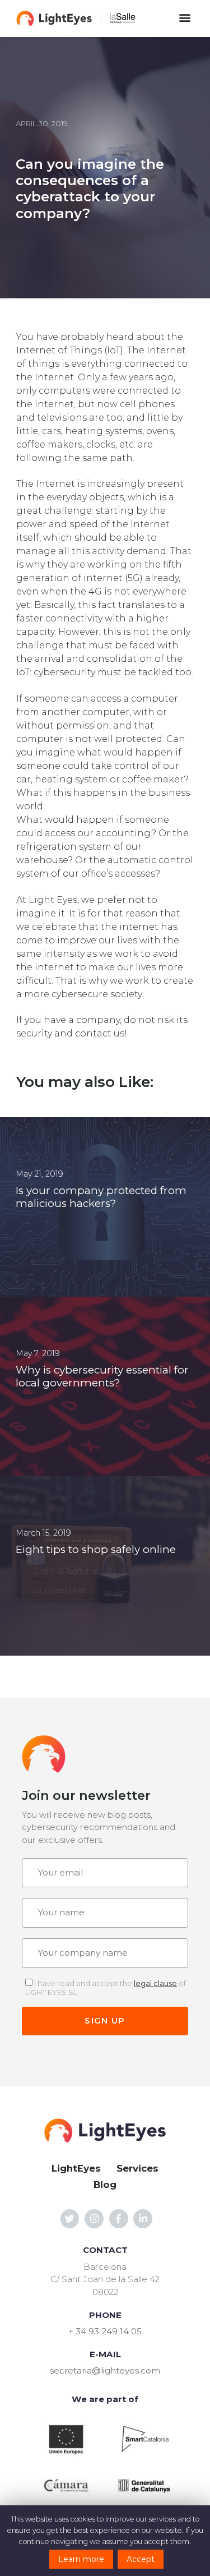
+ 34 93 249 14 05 (105, 2331)
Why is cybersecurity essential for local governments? (102, 1377)
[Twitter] (70, 2219)
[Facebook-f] (119, 2219)
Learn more (81, 2559)
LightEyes (76, 2168)
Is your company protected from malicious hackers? (101, 1197)
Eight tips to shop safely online (96, 1550)
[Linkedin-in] (143, 2219)
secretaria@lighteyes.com (105, 2370)
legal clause (155, 1983)
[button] (185, 18)
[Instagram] (94, 2219)
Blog (105, 2185)
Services (137, 2168)
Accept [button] (141, 2559)
